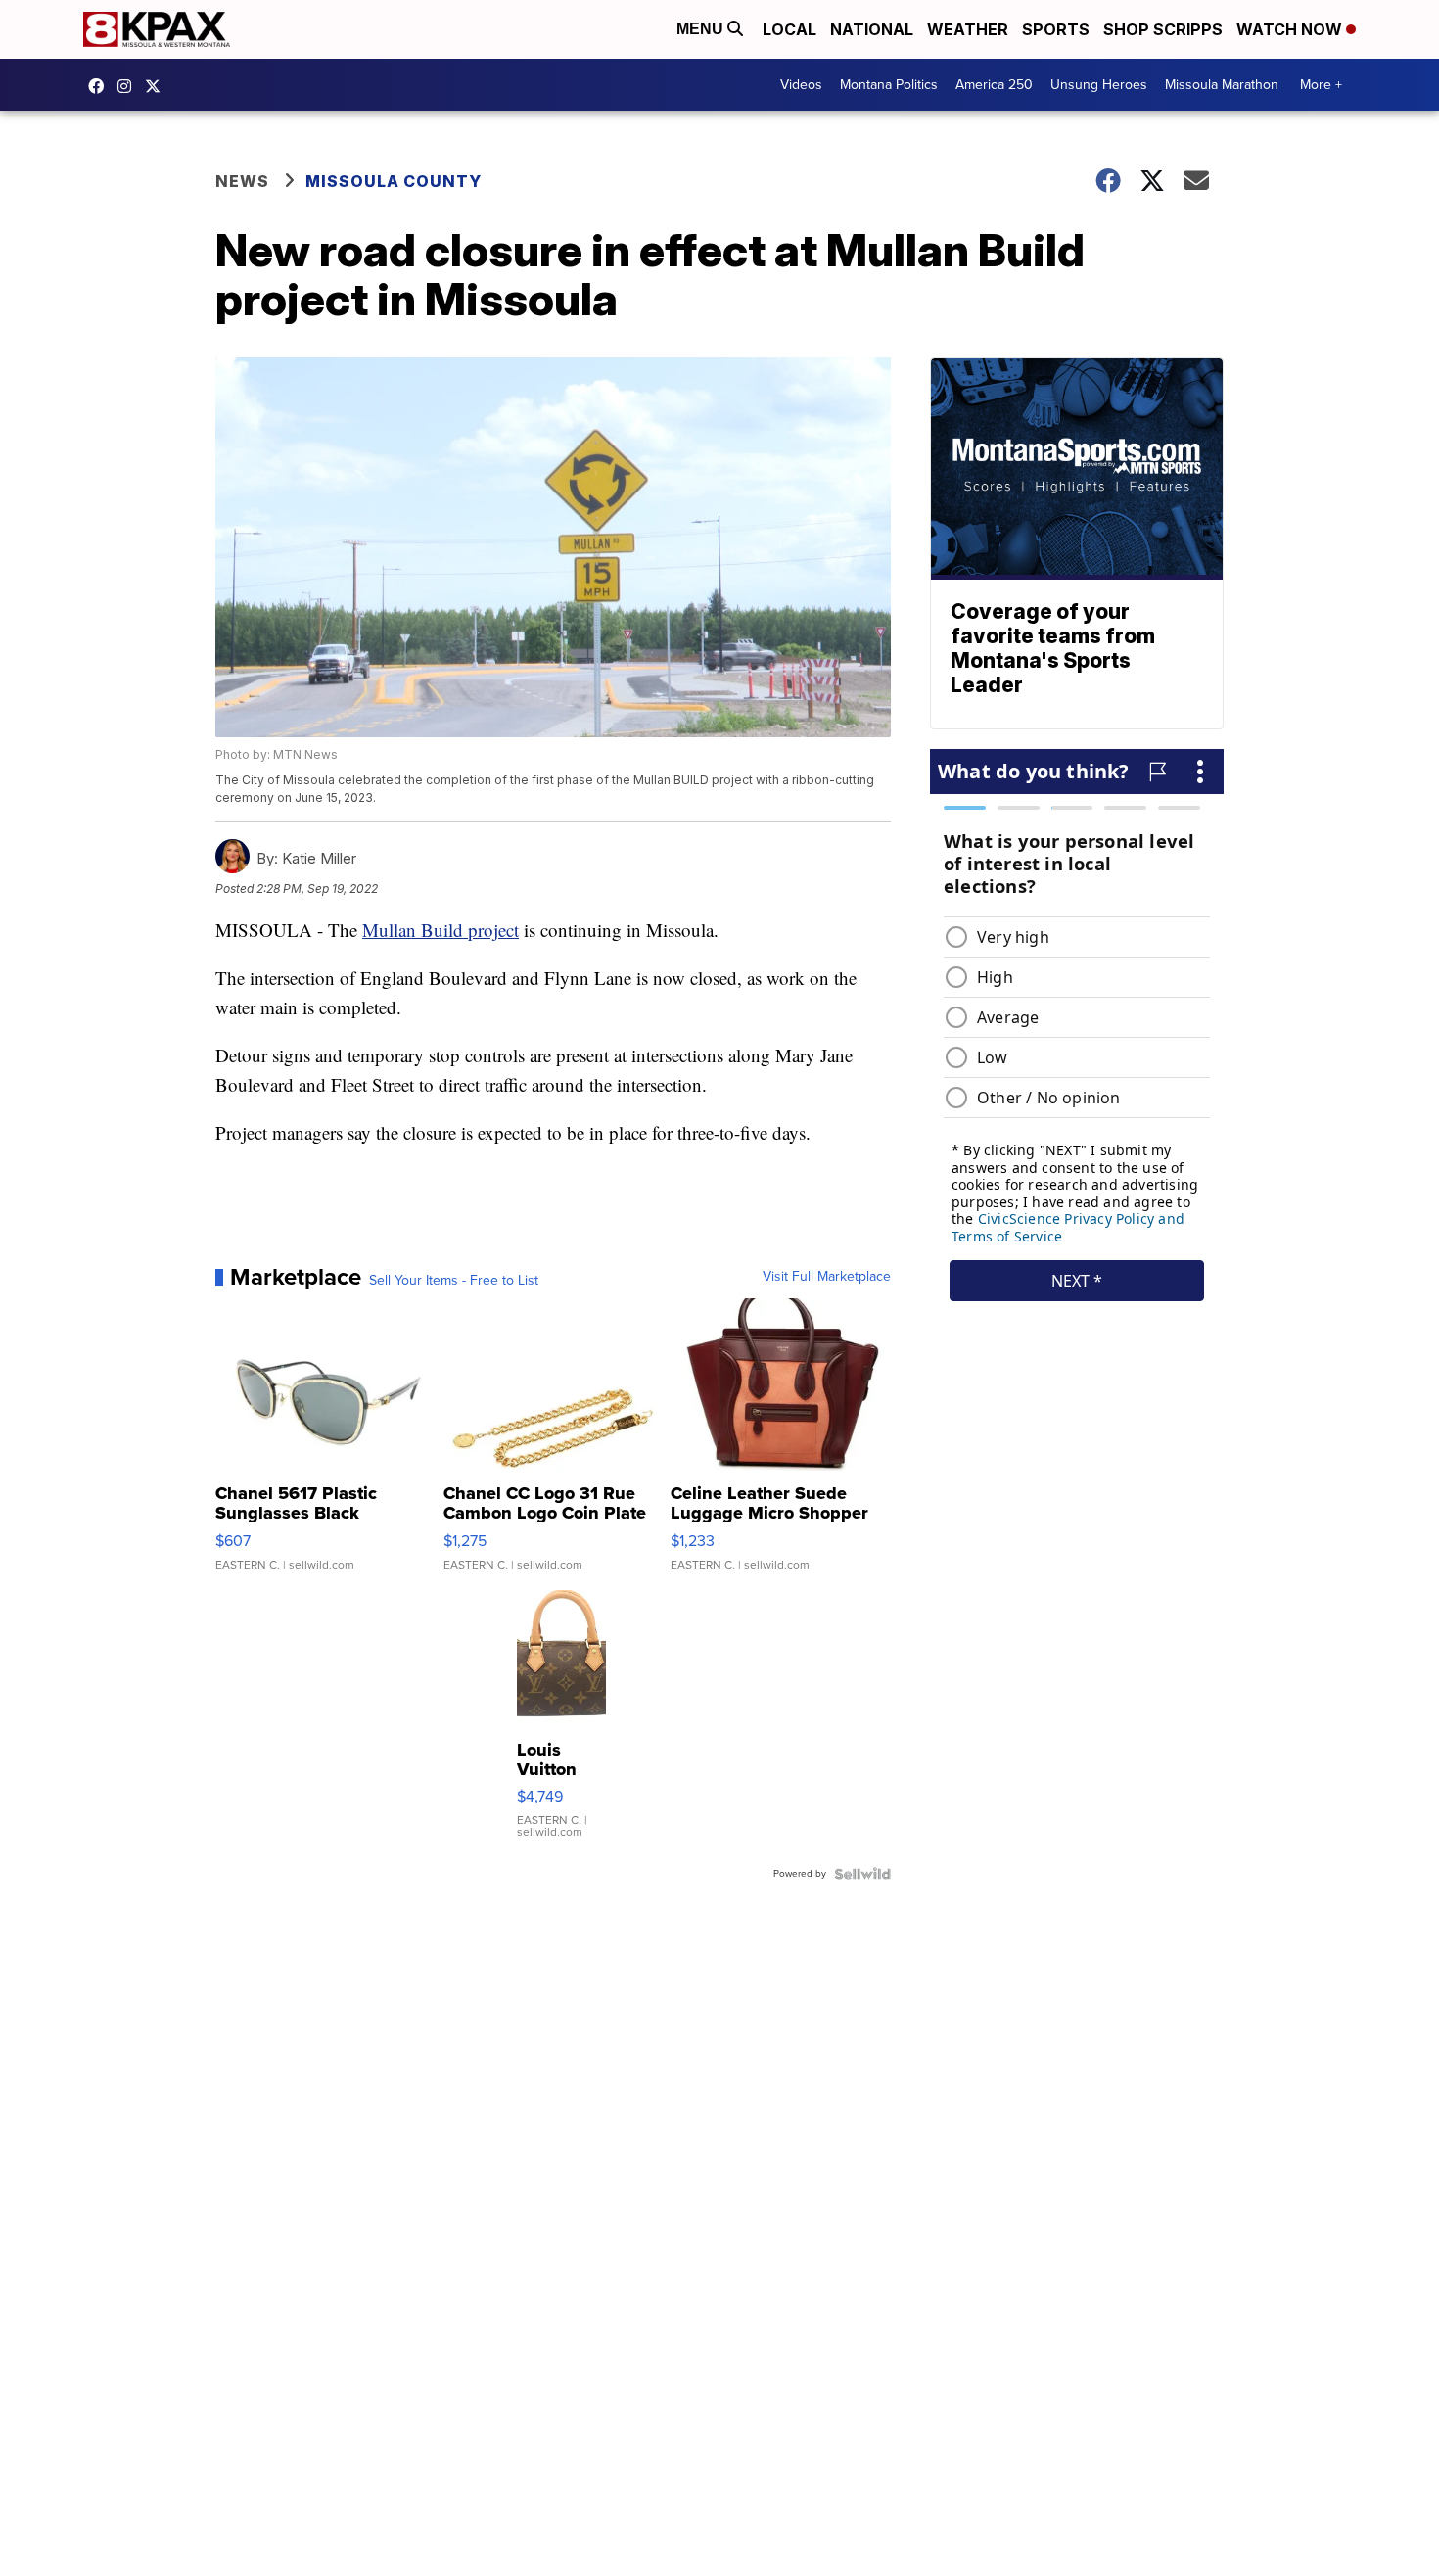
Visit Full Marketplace (827, 1277)
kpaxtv (101, 86)
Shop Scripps (1163, 29)
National (872, 29)
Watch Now (1291, 29)
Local (789, 29)
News (242, 181)
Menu (702, 29)
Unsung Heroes (1099, 85)
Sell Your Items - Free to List (454, 1281)
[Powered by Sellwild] (862, 1874)
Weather (968, 29)
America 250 (994, 85)
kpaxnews (158, 86)
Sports (1056, 29)
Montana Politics (889, 85)
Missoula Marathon (1222, 85)
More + (1321, 85)
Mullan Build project (441, 930)
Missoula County (394, 181)
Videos (801, 85)
